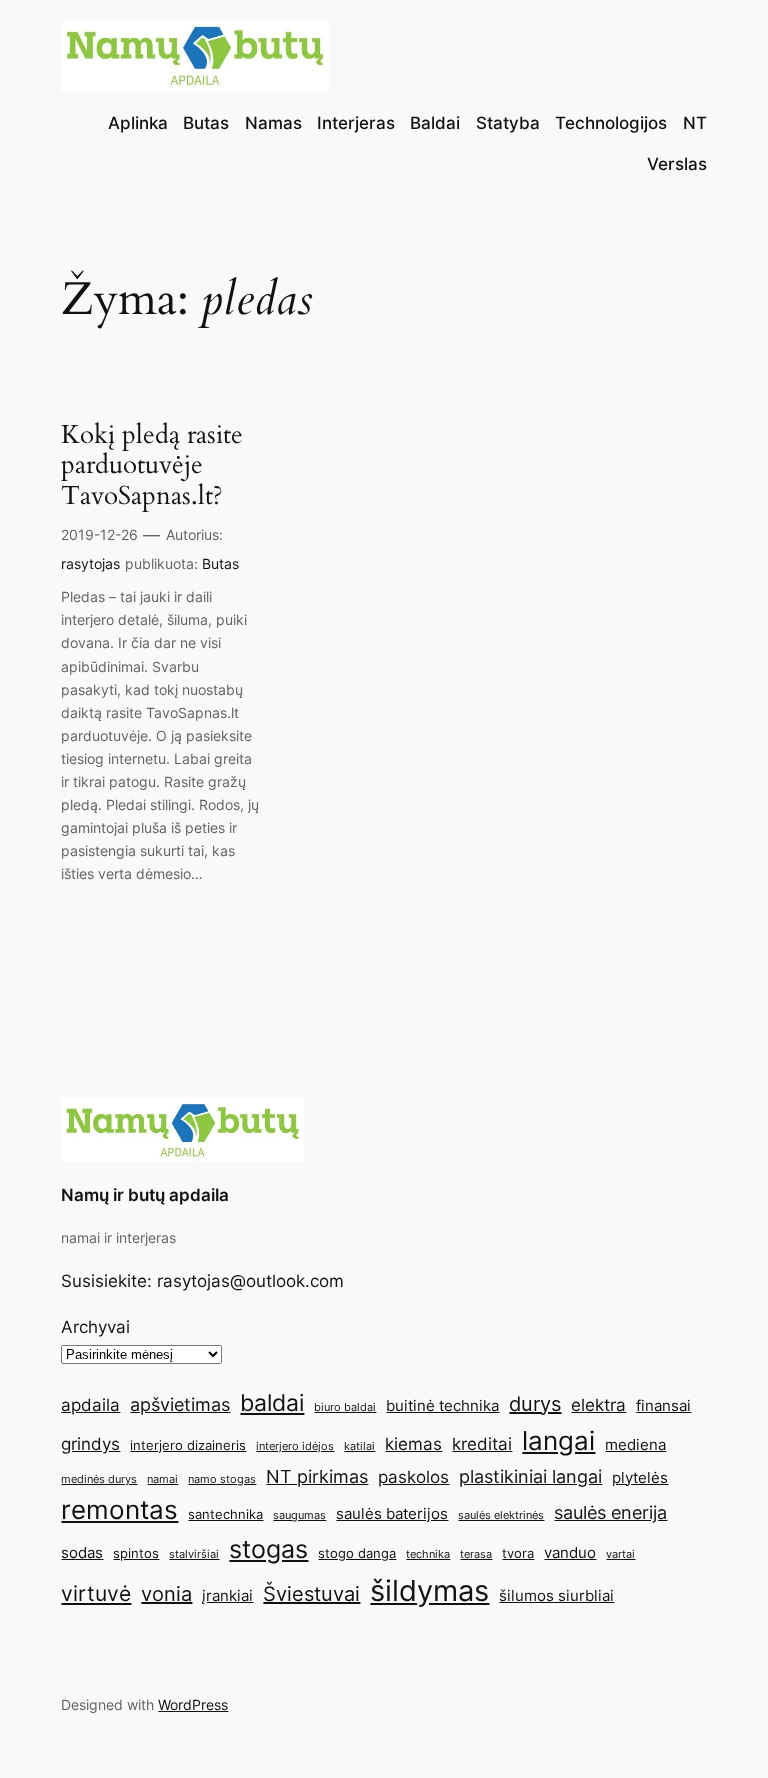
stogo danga (357, 1553)
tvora (518, 1553)
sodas (82, 1552)
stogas (268, 1549)
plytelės (640, 1477)
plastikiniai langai (530, 1476)
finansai (663, 1405)
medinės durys (99, 1479)
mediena (635, 1444)
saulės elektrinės (501, 1515)
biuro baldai (345, 1407)
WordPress (193, 1704)
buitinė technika (442, 1405)
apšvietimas (180, 1404)
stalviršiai (194, 1554)
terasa (476, 1554)
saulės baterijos (392, 1513)
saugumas (299, 1515)
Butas (220, 563)
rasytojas (90, 563)
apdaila (90, 1405)
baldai (272, 1402)
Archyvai (95, 1327)
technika (428, 1554)
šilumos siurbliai (556, 1595)
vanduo (570, 1552)
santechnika (225, 1514)
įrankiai (227, 1595)
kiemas (413, 1444)
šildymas (429, 1590)
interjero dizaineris (188, 1445)
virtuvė (96, 1593)
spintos (136, 1553)
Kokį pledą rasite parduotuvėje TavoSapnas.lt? (152, 466)
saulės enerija (610, 1512)
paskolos (413, 1477)
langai (558, 1440)
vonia (166, 1594)
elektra (598, 1405)
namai (162, 1479)
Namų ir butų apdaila (145, 1195)
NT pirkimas (317, 1476)
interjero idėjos (295, 1446)
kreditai (482, 1444)
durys (535, 1404)
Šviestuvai (311, 1594)
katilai (359, 1446)
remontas (119, 1509)
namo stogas (222, 1479)
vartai (620, 1554)
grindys (90, 1444)
